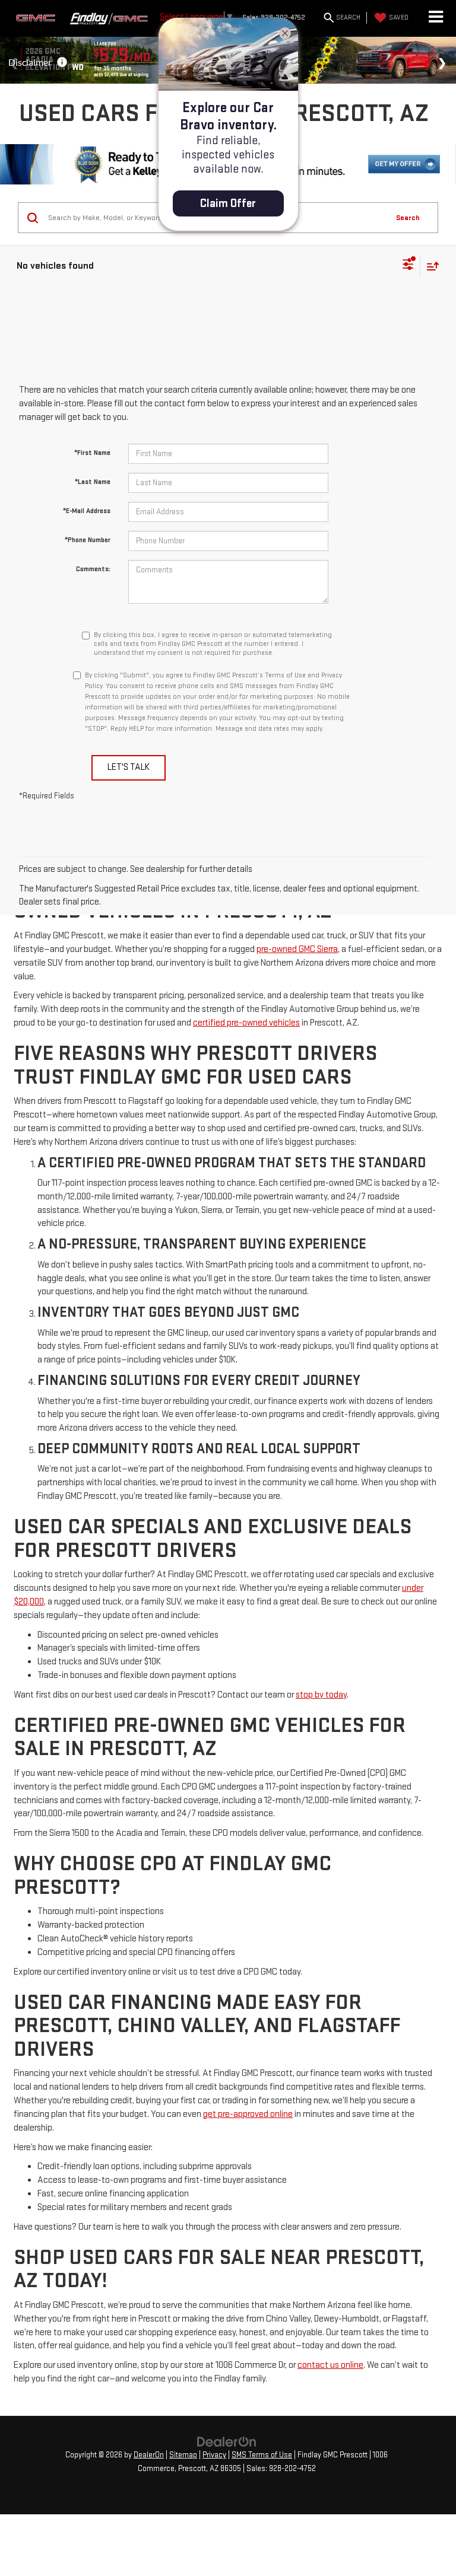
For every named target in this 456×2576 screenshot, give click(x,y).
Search (408, 218)
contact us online (330, 2365)
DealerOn (149, 2455)
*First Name (92, 453)
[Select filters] (408, 266)
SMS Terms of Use (262, 2455)
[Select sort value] (430, 266)
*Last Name (93, 482)
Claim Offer (228, 203)
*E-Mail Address (87, 511)
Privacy (214, 2455)
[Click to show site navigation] (436, 18)
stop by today (321, 1695)
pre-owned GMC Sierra (297, 949)
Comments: (93, 569)
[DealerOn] (227, 2442)
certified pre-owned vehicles (246, 1023)
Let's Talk (129, 767)
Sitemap (183, 2455)
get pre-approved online (248, 2114)
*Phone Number (88, 540)
